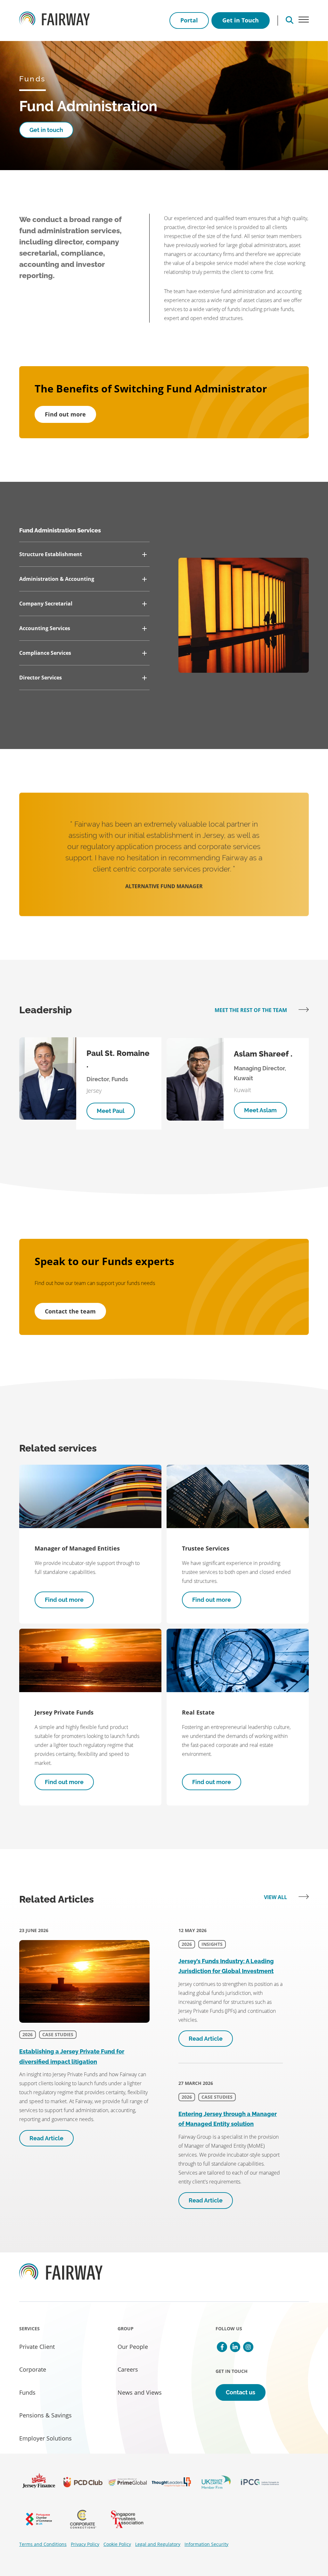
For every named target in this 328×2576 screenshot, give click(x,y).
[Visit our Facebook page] (222, 2347)
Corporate (33, 2369)
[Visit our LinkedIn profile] (235, 2347)
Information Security (206, 2544)
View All (276, 1897)
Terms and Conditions (43, 2544)
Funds (27, 2392)
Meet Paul (111, 1111)
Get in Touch (241, 20)
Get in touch (46, 130)
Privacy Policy (85, 2544)
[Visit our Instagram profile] (248, 2347)
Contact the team (70, 1311)
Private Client (37, 2347)
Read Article (46, 2138)
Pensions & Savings (45, 2415)
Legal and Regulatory (158, 2544)
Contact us (241, 2392)
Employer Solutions (45, 2438)
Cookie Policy (117, 2544)
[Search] (290, 21)
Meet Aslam (260, 1110)
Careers (128, 2369)
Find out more (65, 414)
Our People (133, 2347)
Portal (189, 20)
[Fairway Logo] (54, 21)
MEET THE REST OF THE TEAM (251, 1010)
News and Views (140, 2392)
